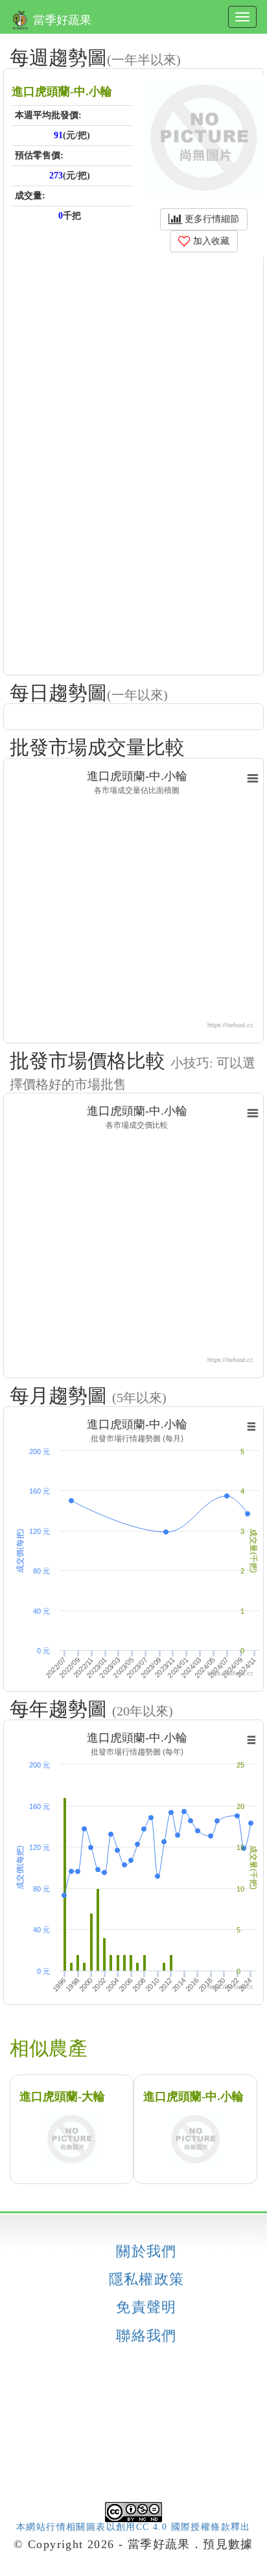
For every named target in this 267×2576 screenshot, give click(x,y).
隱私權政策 (147, 2279)
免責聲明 (146, 2307)
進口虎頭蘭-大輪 (62, 2096)
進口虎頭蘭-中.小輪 (193, 2096)
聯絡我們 (146, 2336)
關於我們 (146, 2252)
